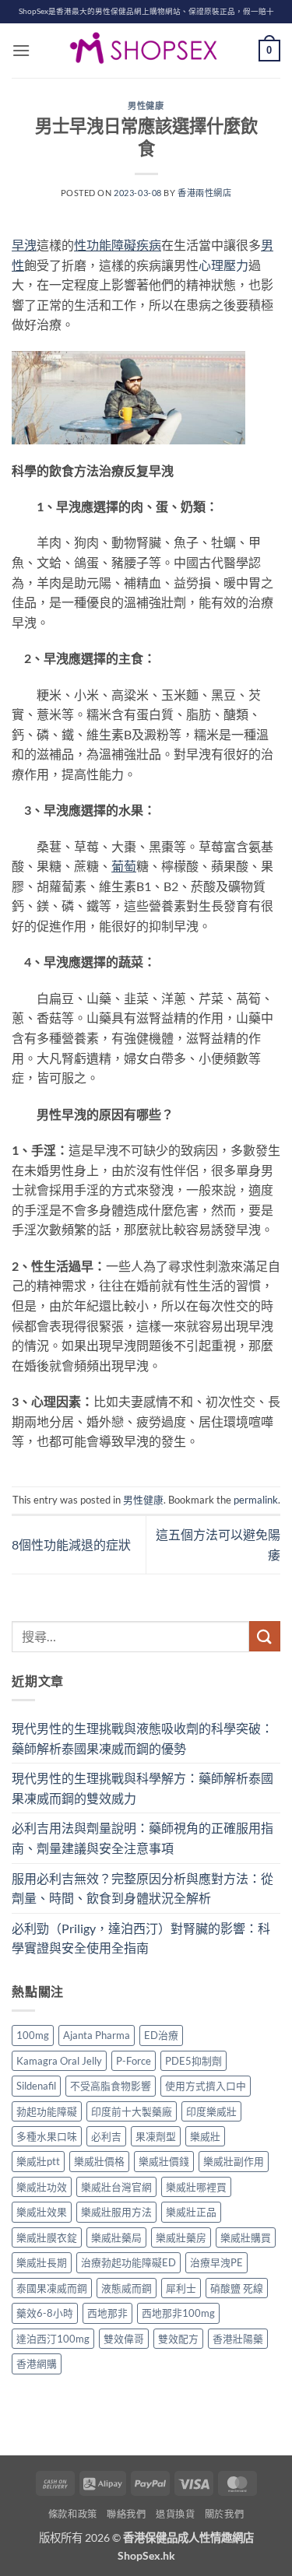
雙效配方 (178, 2339)
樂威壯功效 (42, 2187)
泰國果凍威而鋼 (52, 2288)
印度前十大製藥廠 (132, 2111)
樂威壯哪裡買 (196, 2187)
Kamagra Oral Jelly (59, 2061)
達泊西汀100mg (53, 2339)
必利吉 (106, 2136)
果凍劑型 (156, 2136)
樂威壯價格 (99, 2161)
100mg (33, 2035)
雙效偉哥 (124, 2339)
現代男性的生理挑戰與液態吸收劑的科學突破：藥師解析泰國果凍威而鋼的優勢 (142, 1738)
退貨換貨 (175, 2514)
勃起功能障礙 (47, 2111)
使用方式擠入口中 (206, 2086)
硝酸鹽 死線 (237, 2288)
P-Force (134, 2061)
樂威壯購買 (246, 2237)
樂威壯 (205, 2136)
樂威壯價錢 (164, 2161)
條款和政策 (73, 2514)
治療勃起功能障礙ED (128, 2262)
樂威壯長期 (42, 2262)
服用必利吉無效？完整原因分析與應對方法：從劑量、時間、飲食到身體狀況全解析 (142, 1888)
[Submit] (265, 1636)
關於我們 (224, 2514)
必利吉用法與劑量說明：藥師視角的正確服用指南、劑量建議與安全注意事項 (142, 1838)
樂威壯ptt (38, 2161)
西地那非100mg (178, 2313)
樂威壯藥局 (116, 2237)
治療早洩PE (216, 2262)
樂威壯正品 (191, 2212)
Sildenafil (36, 2086)
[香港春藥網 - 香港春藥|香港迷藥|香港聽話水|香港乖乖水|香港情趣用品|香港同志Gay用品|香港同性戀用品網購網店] (146, 51)
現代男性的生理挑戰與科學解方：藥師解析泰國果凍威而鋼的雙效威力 (142, 1788)
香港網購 (37, 2364)
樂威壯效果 (42, 2212)
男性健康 (146, 105)
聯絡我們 (126, 2514)
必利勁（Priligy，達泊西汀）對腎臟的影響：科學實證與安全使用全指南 (141, 1938)
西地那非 (107, 2313)
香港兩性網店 (204, 193)
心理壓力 (223, 265)
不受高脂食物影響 (111, 2086)
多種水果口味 (47, 2136)
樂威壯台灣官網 (116, 2187)
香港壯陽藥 (238, 2339)
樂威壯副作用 (234, 2161)
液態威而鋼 (127, 2288)
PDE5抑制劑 (193, 2061)
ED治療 (161, 2035)
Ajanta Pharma (97, 2035)
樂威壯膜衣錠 (47, 2237)
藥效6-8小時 (45, 2313)
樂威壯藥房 (181, 2237)
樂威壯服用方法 (116, 2212)
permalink (256, 1500)
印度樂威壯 (211, 2111)
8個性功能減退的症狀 (71, 1544)
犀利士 (181, 2288)
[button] (21, 50)
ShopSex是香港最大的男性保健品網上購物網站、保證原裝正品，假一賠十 (146, 11)
